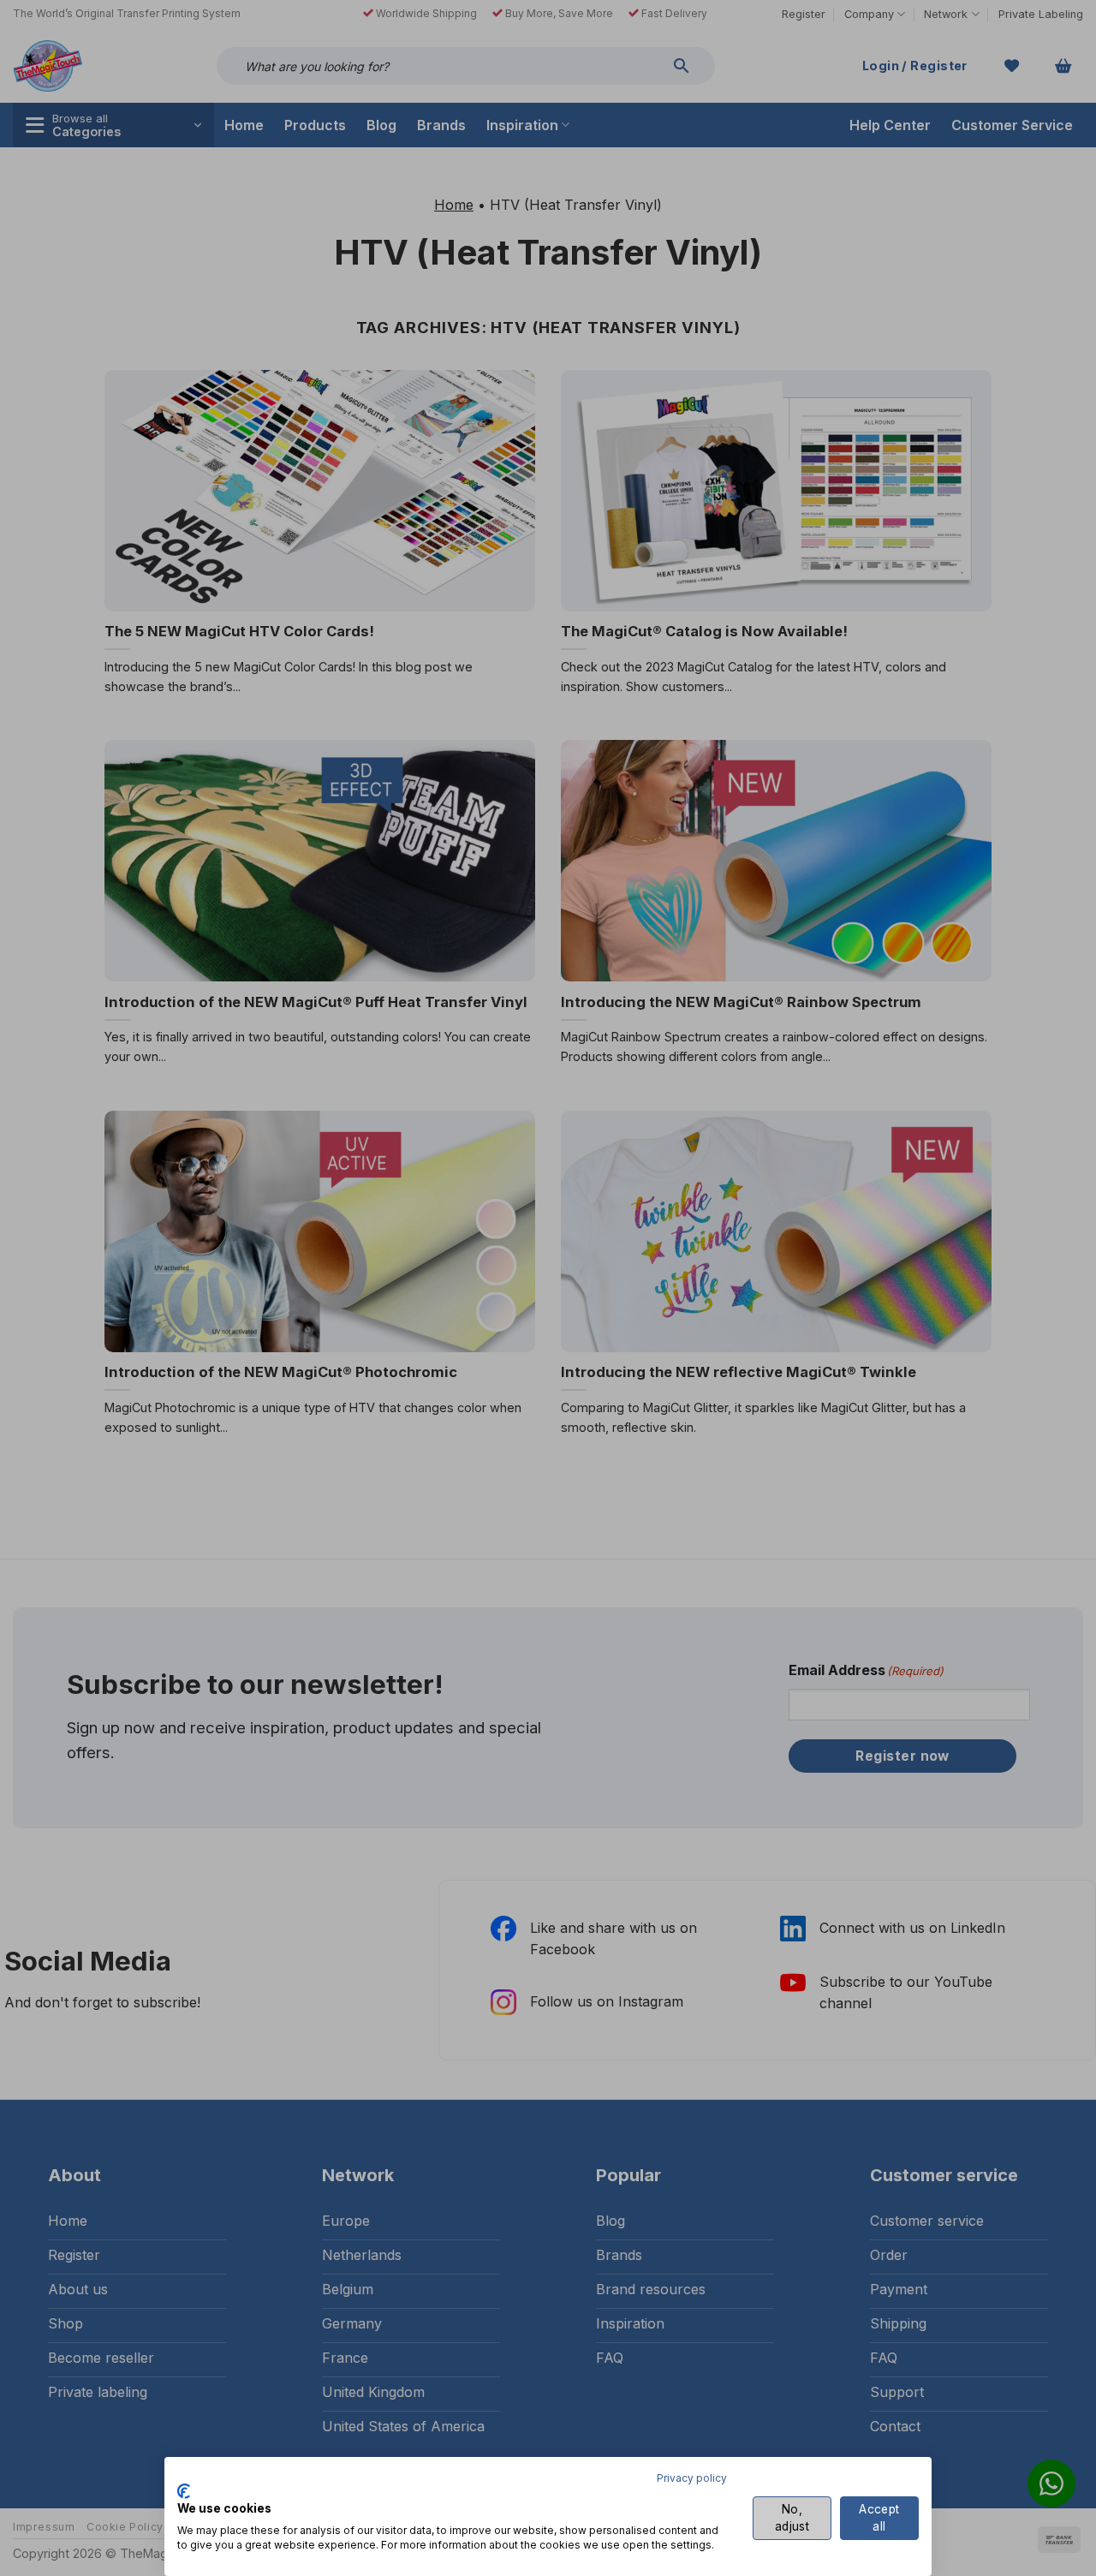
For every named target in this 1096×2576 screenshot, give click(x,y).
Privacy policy (692, 2478)
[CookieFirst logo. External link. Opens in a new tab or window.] (184, 2491)
